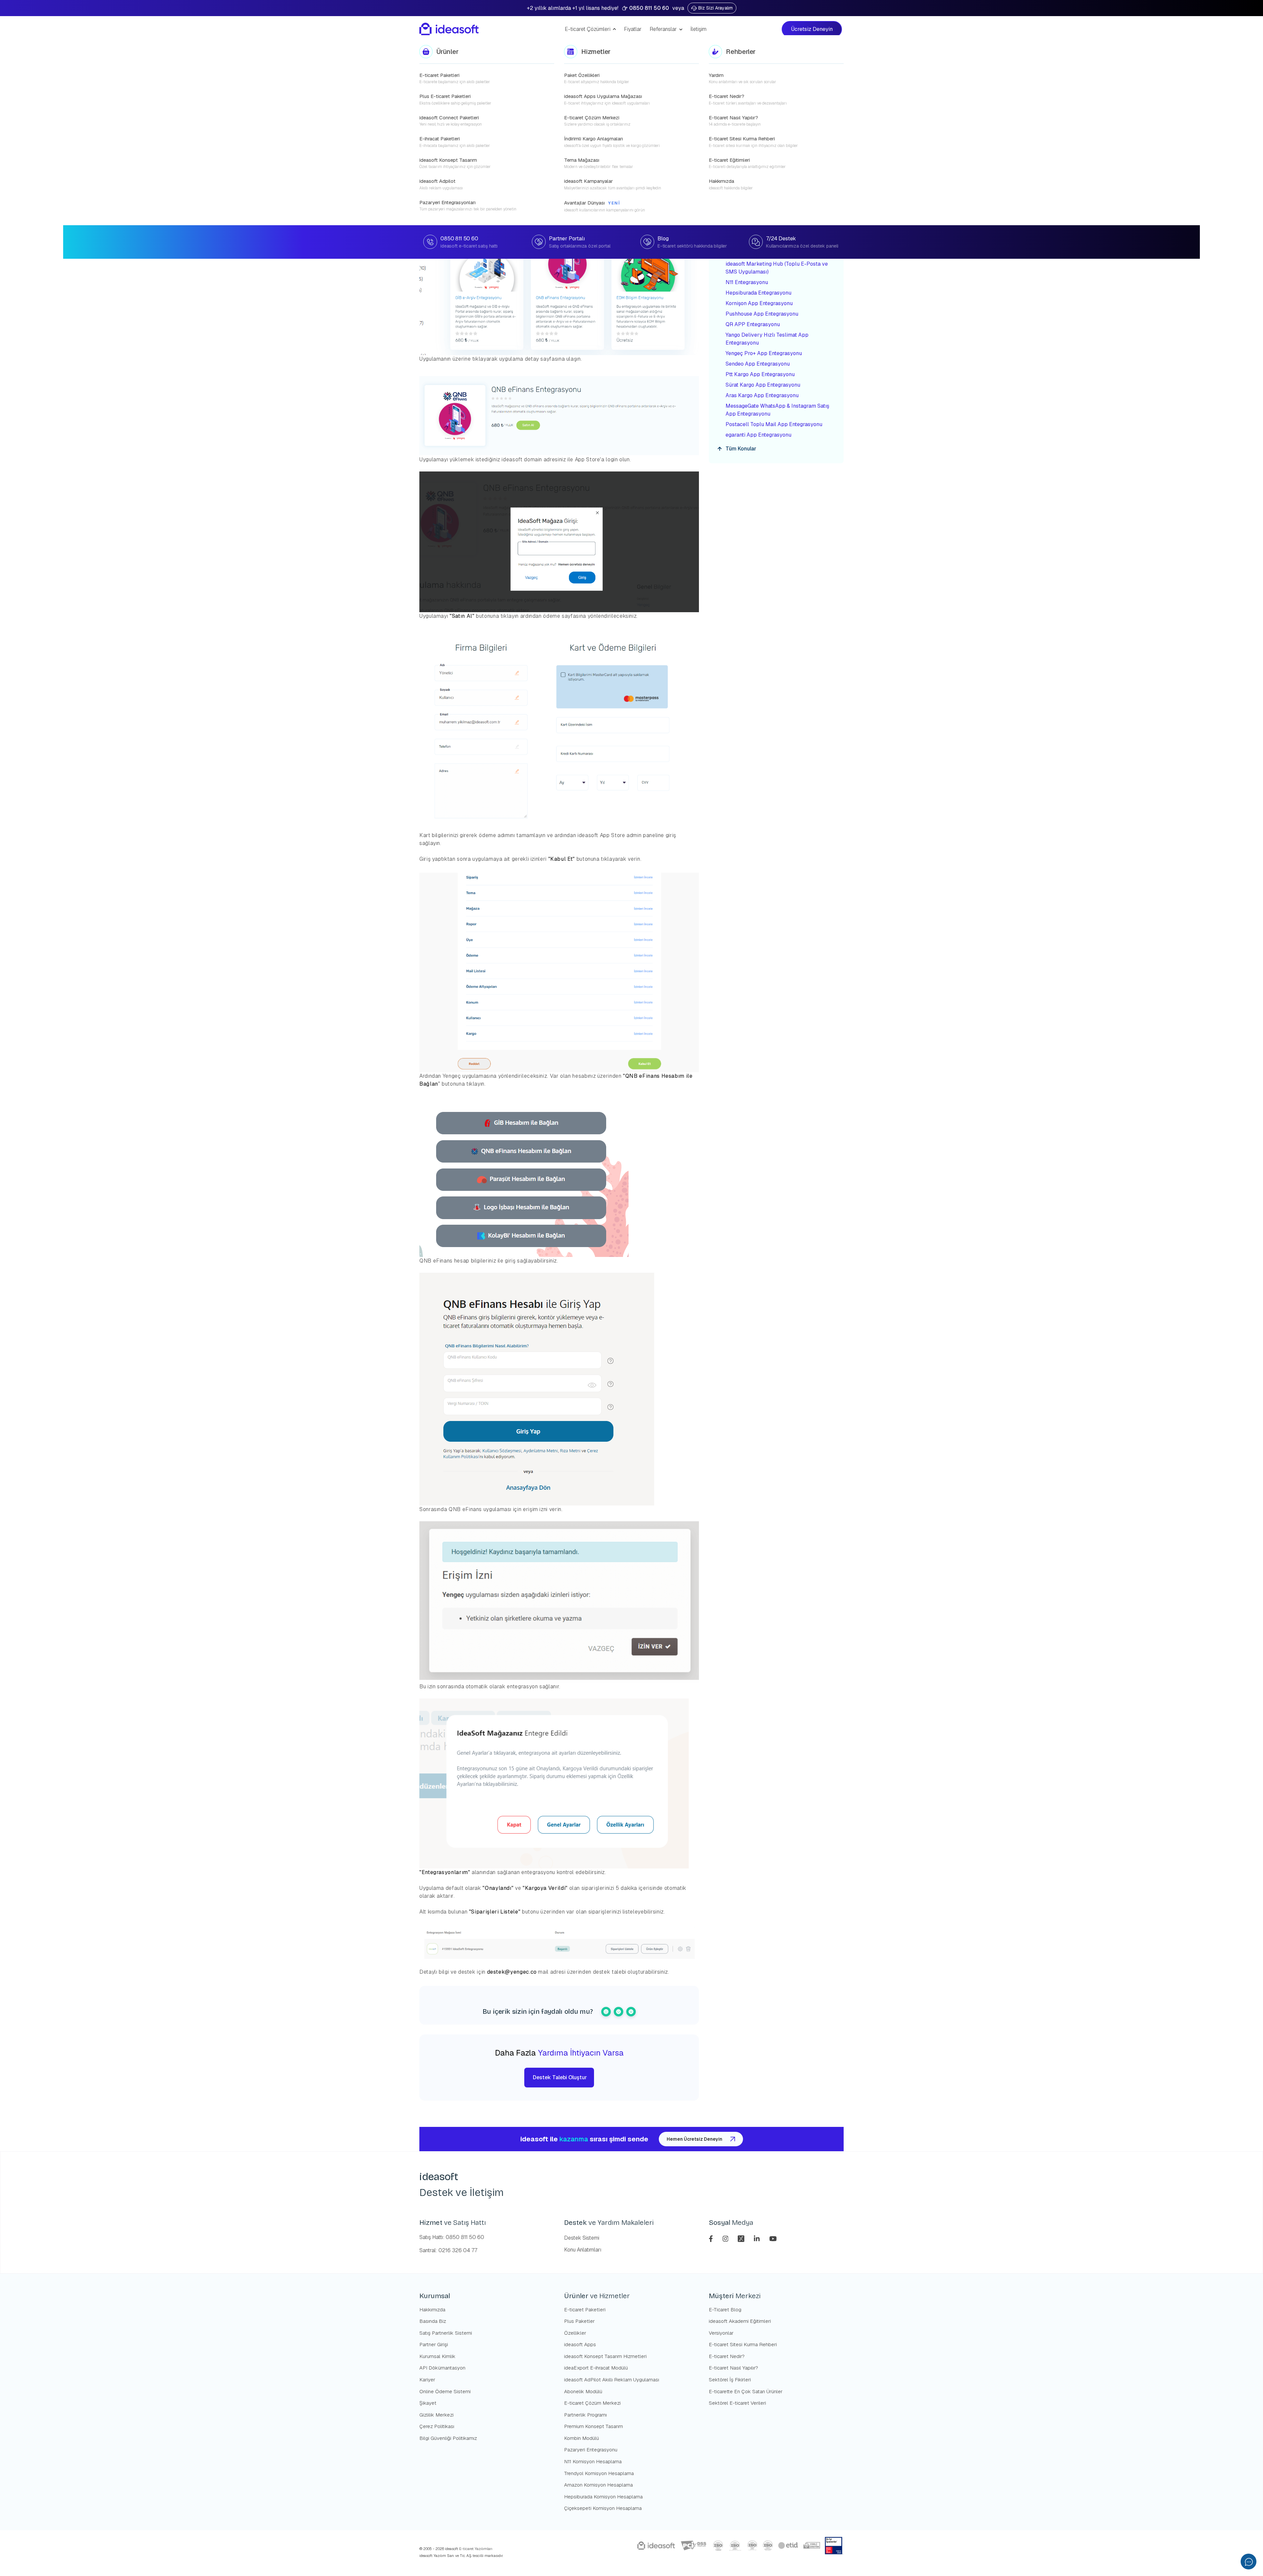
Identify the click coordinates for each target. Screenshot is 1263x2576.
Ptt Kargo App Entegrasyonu (760, 374)
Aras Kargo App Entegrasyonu (762, 395)
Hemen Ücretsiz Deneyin (694, 2139)
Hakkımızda (432, 2310)
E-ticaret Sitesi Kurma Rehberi (743, 2344)
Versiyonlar (721, 2333)
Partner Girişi (434, 2344)
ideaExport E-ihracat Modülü (596, 2368)
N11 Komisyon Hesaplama (593, 2461)
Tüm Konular (741, 449)
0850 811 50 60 (649, 8)
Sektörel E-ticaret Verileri (737, 2403)
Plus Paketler (579, 2321)
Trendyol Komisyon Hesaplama (599, 2473)
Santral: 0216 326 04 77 (448, 2250)
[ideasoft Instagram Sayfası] (726, 2238)
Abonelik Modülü (583, 2391)
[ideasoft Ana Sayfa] (449, 29)
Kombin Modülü (582, 2438)
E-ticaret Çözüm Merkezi (592, 2403)
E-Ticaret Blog (725, 2310)
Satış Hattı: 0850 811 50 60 (452, 2237)
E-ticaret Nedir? (727, 2356)
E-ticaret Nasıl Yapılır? (733, 2368)
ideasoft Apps (580, 2344)
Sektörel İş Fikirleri (730, 2380)
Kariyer (427, 2380)
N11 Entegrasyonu (747, 282)
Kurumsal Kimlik (437, 2356)
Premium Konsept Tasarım (594, 2426)
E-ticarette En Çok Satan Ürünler (746, 2391)
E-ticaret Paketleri (585, 2310)
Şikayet (428, 2403)
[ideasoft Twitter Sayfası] (742, 2238)
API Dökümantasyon (442, 2368)
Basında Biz (433, 2321)
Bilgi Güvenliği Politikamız (448, 2438)
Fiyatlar (633, 29)
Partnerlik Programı (585, 2415)
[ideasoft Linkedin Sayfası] (758, 2238)
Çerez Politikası (437, 2426)
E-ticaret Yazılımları (475, 2549)
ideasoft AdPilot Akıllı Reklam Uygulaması (612, 2380)
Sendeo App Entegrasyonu (758, 364)
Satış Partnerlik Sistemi (446, 2333)
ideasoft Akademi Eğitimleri (740, 2321)
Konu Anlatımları (583, 2250)
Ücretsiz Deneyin (814, 29)
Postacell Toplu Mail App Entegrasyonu (774, 424)
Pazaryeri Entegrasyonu (591, 2450)
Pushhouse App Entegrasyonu (762, 314)
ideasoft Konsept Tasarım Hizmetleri (605, 2356)
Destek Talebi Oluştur (560, 2077)
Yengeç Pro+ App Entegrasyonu (764, 353)
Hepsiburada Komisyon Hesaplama (603, 2497)
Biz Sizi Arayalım (716, 8)
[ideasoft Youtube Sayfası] (773, 2238)
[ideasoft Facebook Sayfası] (712, 2238)
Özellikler (575, 2333)
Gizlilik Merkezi (436, 2415)
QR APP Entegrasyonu (753, 324)
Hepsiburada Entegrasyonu (759, 293)
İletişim (698, 29)
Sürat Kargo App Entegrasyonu (763, 385)
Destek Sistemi (582, 2238)
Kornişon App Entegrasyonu (759, 303)
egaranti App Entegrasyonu (758, 435)
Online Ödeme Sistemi (445, 2391)
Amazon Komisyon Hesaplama (598, 2485)
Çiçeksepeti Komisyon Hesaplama (603, 2508)
